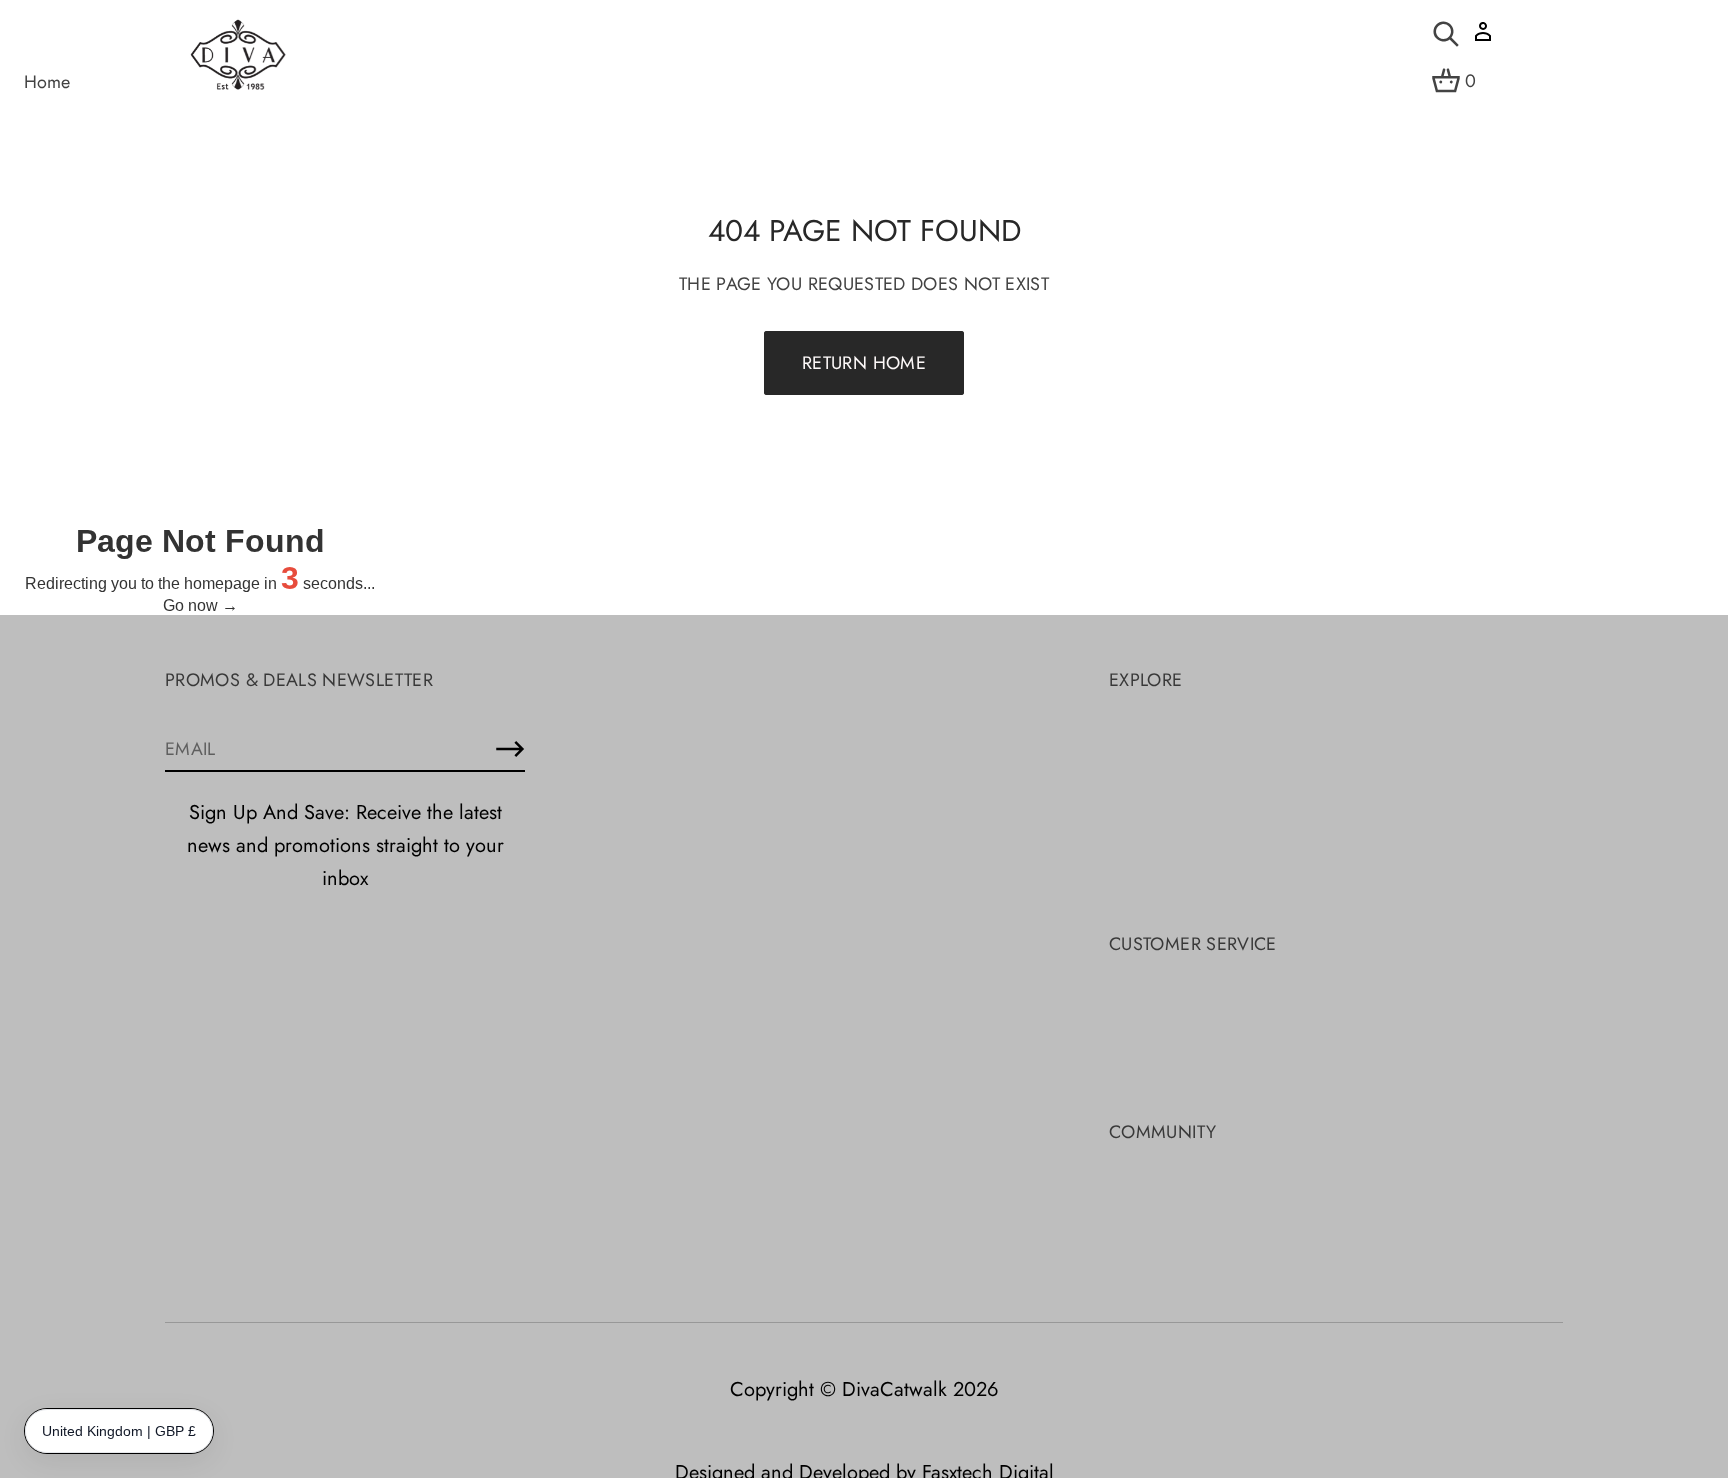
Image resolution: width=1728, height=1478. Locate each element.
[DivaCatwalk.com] (238, 56)
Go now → (200, 605)
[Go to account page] (1483, 38)
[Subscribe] (510, 749)
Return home (864, 363)
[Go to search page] (1446, 34)
